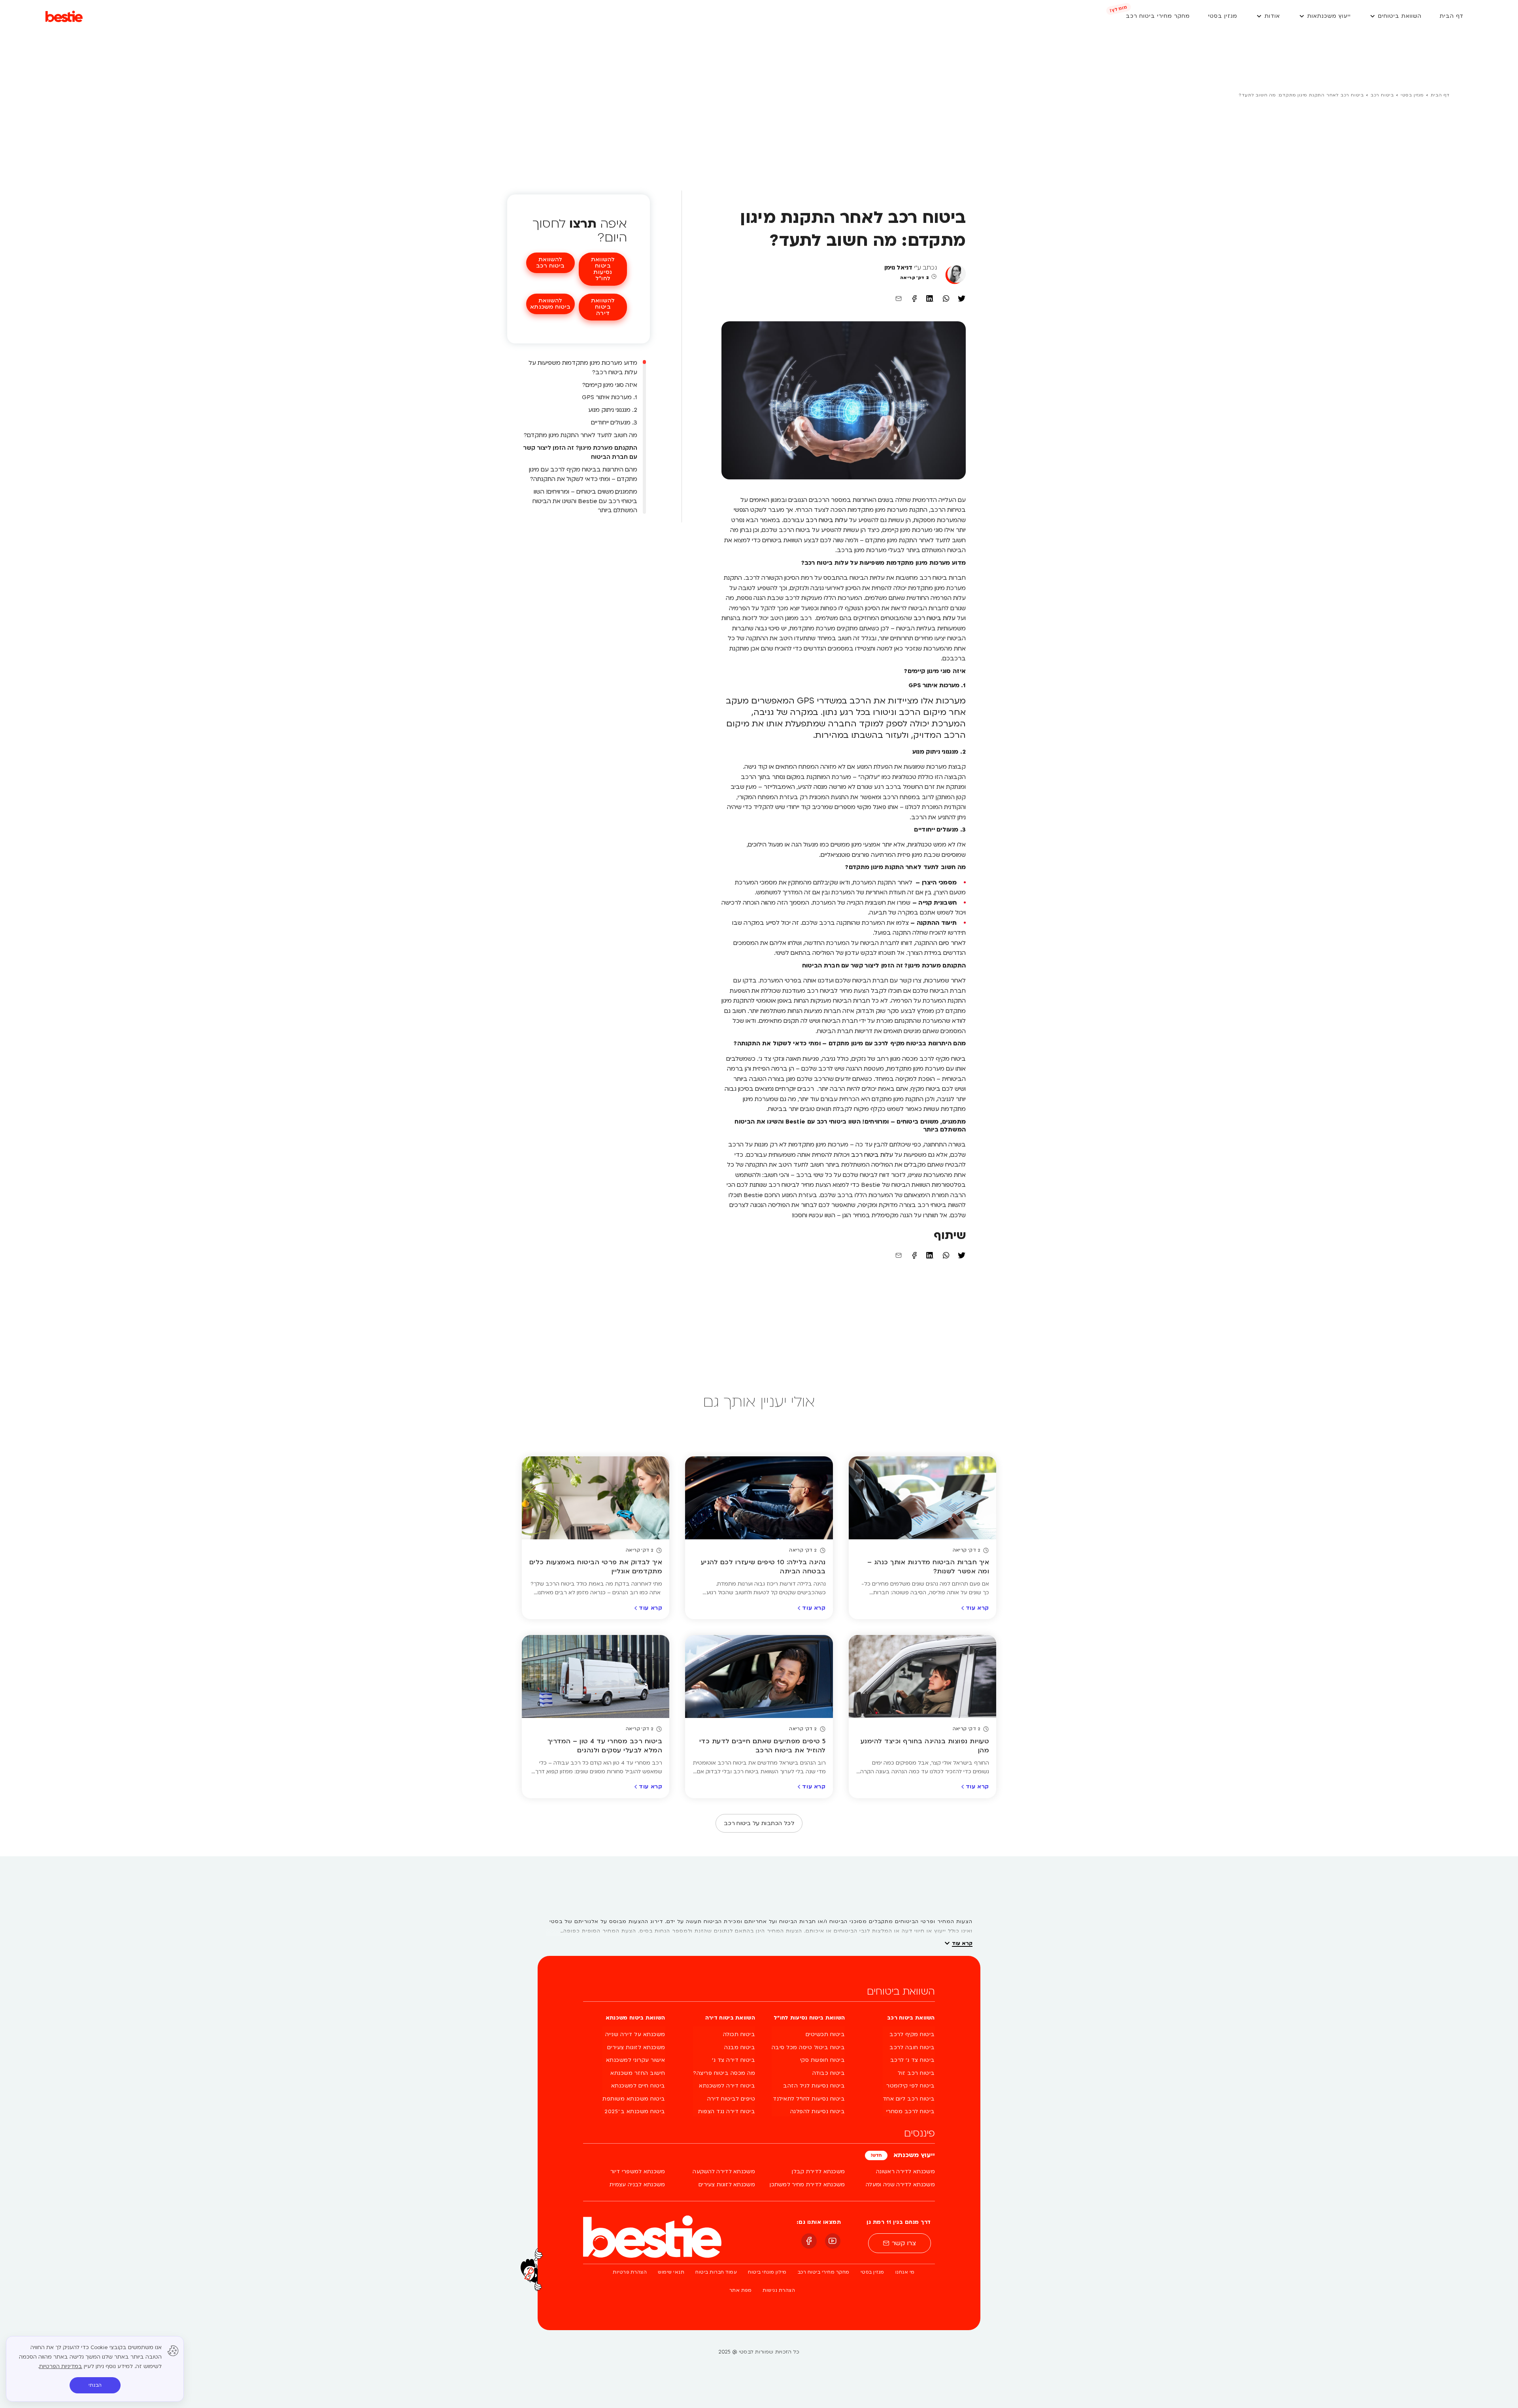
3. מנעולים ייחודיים (614, 422)
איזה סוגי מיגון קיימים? (610, 385)
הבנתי (95, 2385)
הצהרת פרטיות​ (630, 2272)
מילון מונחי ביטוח (767, 2272)
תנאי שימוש (671, 2272)
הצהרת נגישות (779, 2290)
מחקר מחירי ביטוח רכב (824, 2272)
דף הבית (1440, 95)
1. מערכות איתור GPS (610, 397)
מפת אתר (741, 2290)
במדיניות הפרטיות (61, 2367)
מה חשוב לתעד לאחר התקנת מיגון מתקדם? (581, 435)
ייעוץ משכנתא (913, 2155)
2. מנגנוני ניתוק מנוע (613, 410)
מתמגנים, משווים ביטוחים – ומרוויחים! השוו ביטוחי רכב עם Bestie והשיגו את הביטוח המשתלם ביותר (585, 501)
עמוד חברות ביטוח (716, 2272)
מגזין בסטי (1412, 95)
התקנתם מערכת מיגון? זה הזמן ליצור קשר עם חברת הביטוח (580, 453)
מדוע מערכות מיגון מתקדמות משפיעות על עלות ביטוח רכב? (583, 368)
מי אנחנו (905, 2272)
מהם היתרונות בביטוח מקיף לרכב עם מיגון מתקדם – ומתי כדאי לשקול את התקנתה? (583, 474)
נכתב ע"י (911, 268)
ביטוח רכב (1382, 95)
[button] (1395, 16)
